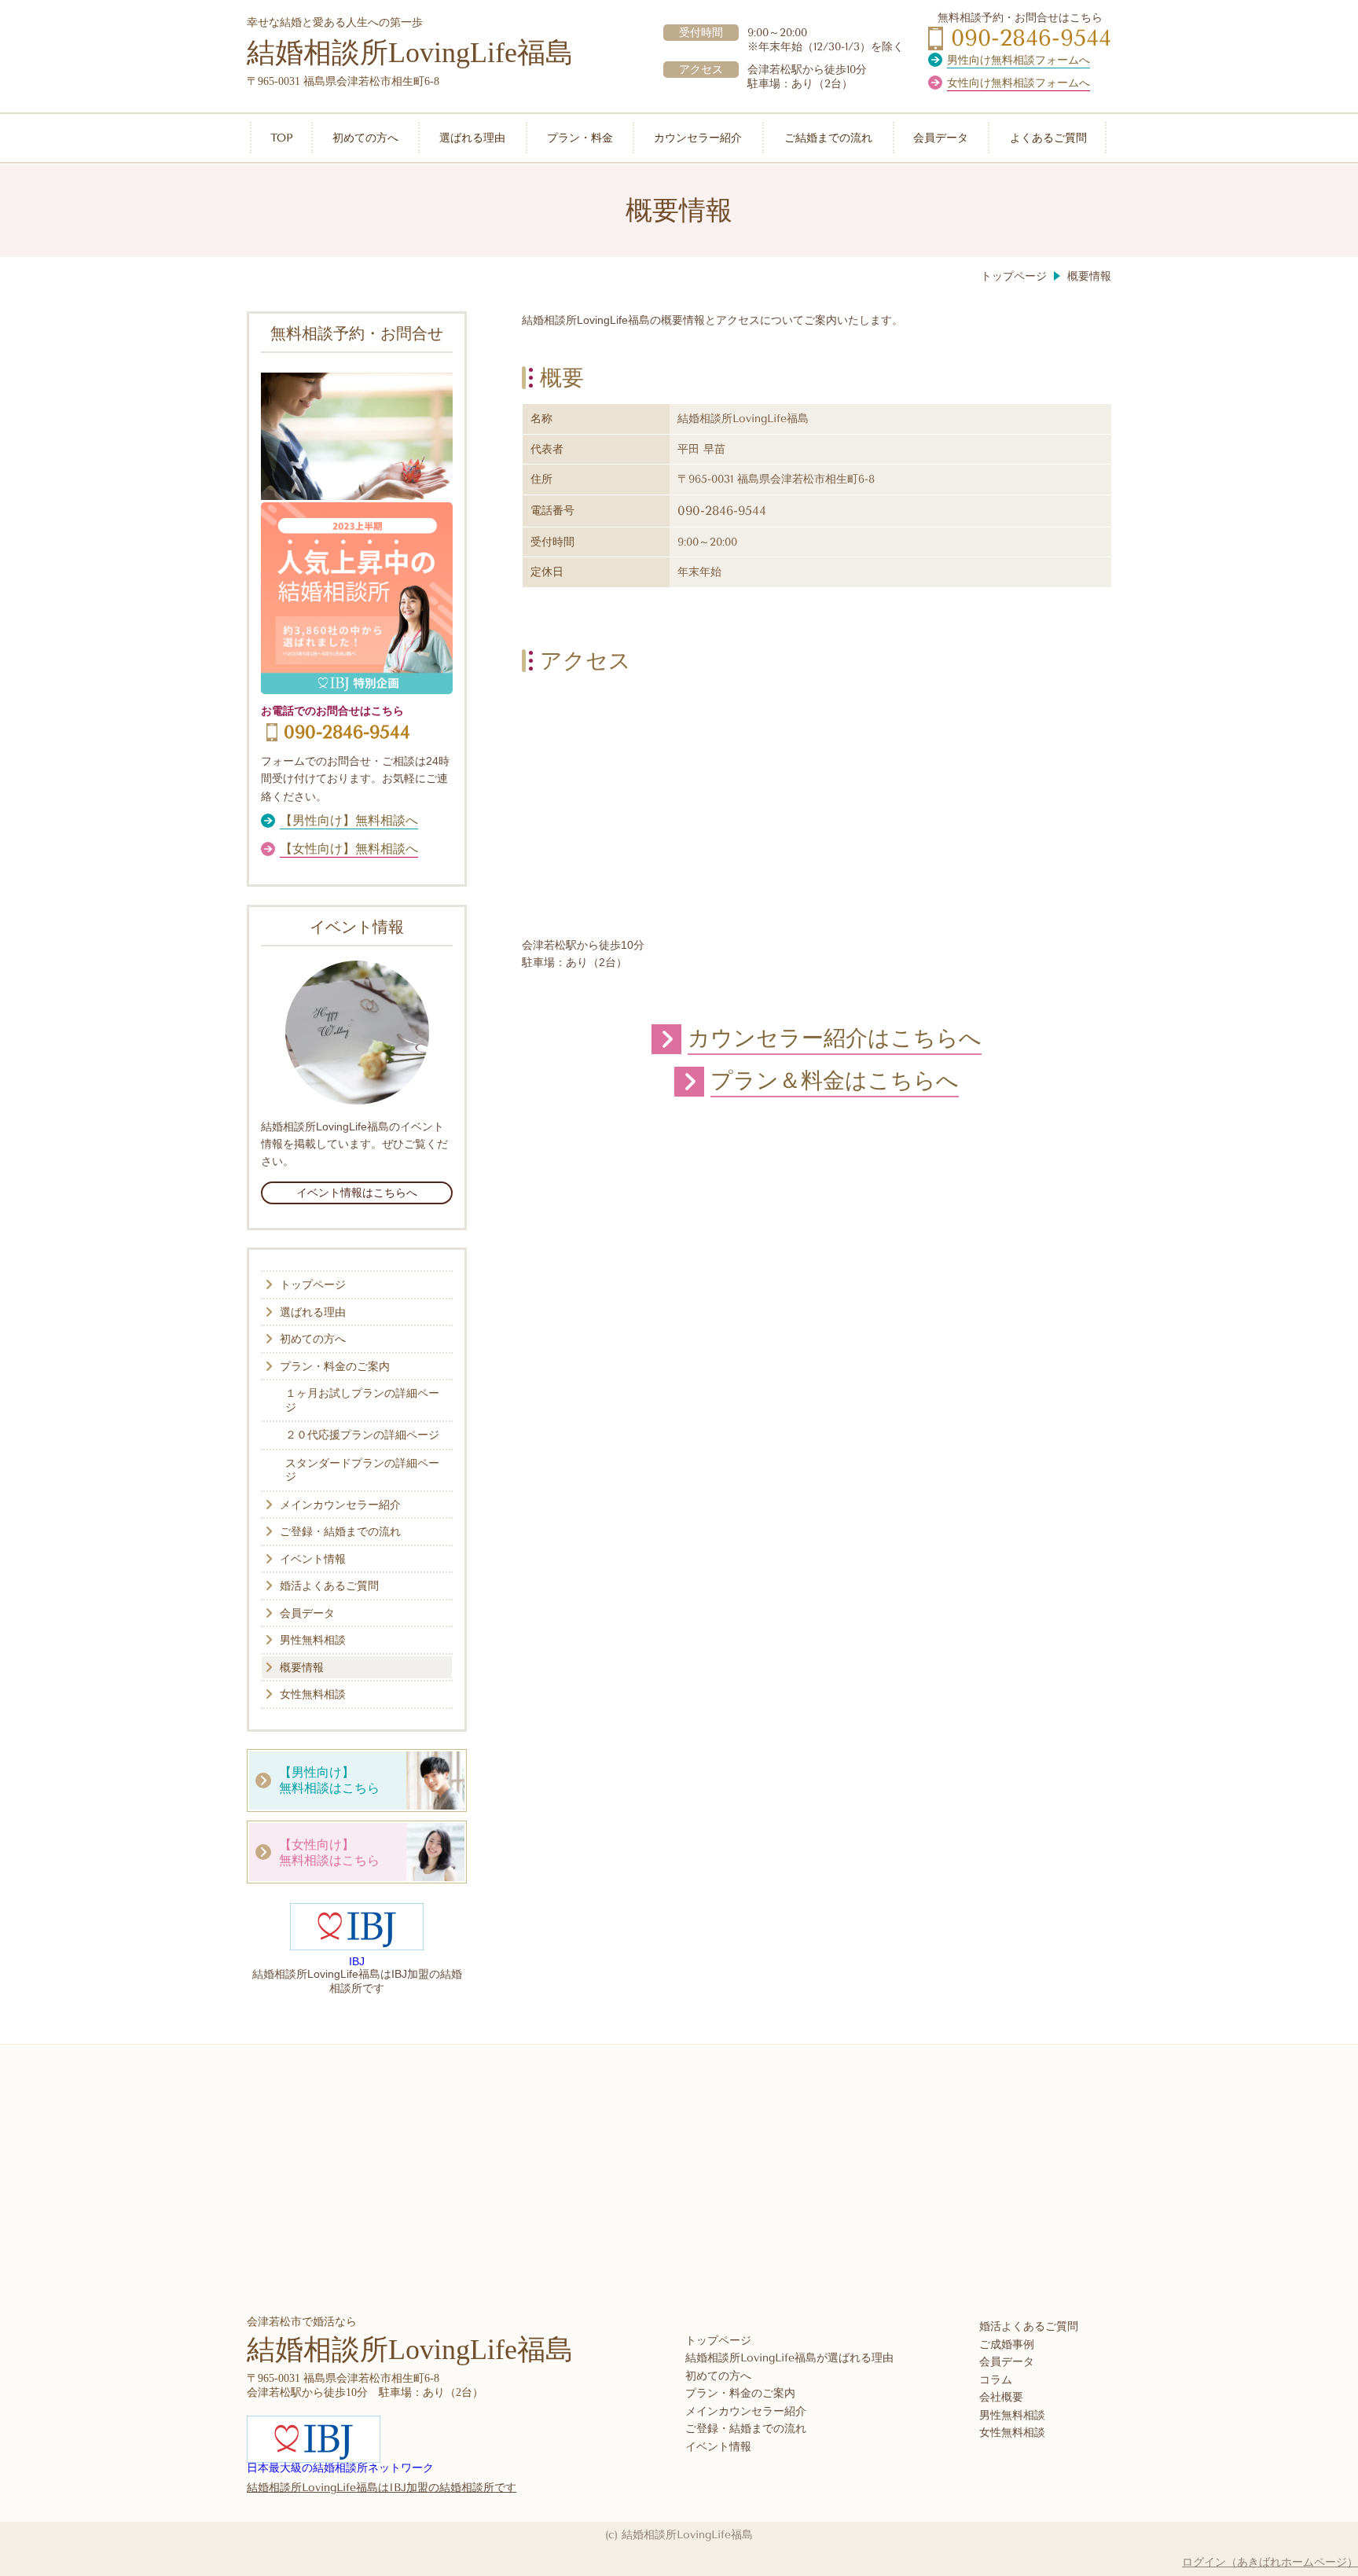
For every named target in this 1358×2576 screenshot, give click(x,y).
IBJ (357, 1961)
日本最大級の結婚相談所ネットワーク (340, 2468)
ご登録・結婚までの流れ (746, 2429)
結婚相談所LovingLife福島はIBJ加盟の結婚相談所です (382, 2488)
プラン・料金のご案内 (740, 2393)
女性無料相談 (1012, 2433)
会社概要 (1001, 2397)
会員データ (1007, 2362)
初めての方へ (718, 2376)
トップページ (718, 2341)
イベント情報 (718, 2447)
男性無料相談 (1012, 2415)
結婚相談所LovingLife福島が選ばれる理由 (789, 2358)
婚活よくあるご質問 (1029, 2326)
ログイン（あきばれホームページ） (1270, 2562)
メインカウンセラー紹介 (746, 2411)
